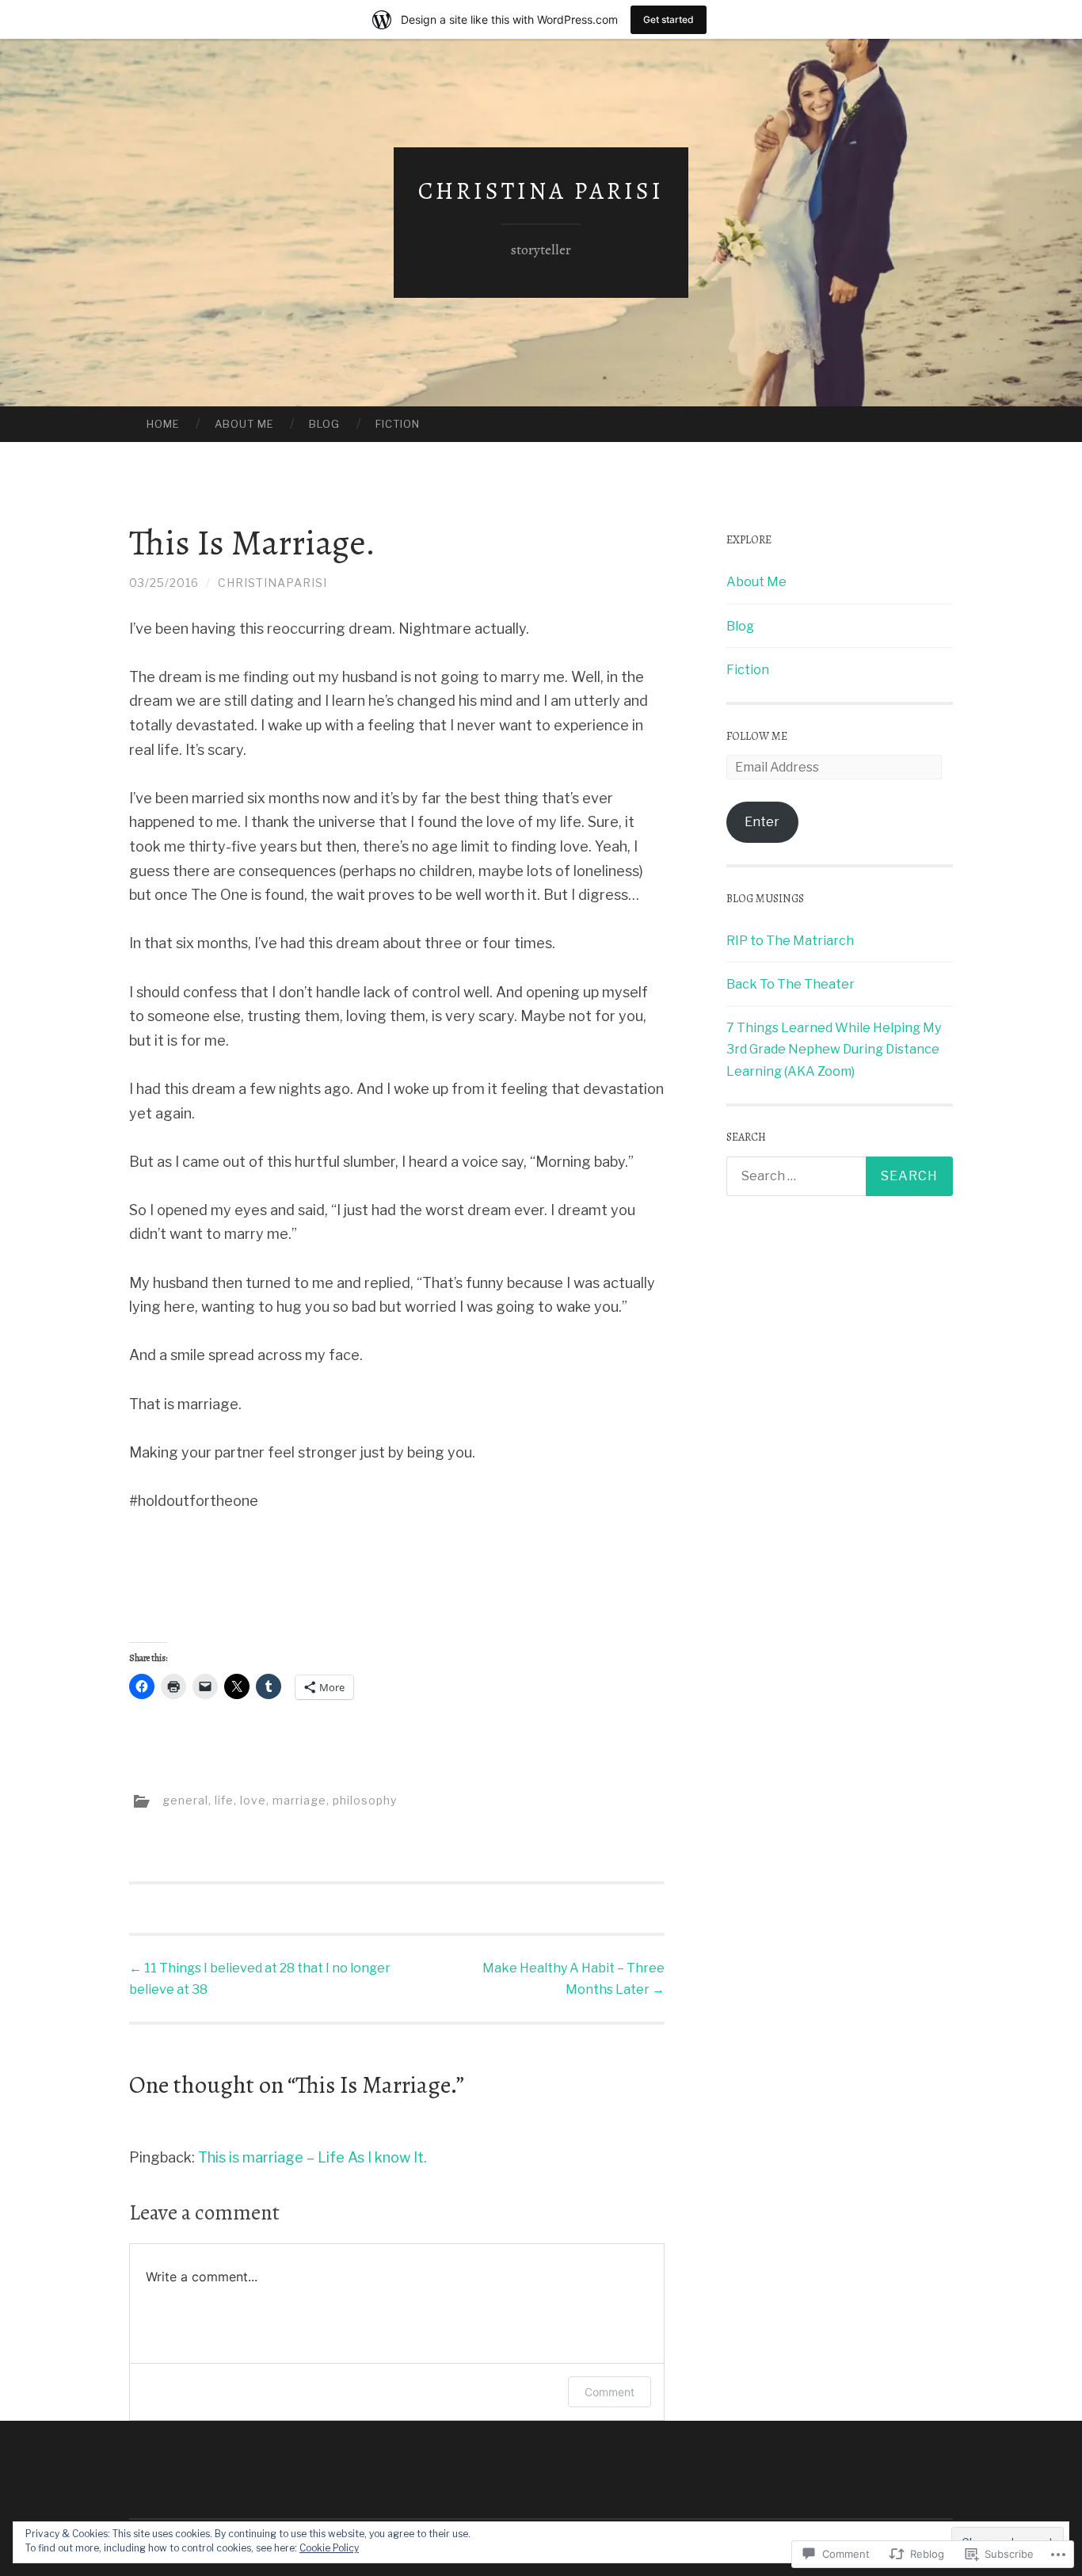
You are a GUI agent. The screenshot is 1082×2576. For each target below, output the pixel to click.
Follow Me (757, 736)
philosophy (365, 1799)
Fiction (398, 424)
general (185, 1799)
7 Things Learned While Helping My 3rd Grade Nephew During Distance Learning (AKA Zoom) (834, 1049)
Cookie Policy (329, 2548)
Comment (610, 2392)
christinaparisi (272, 583)
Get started (669, 19)
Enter (762, 822)
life (224, 1799)
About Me (244, 424)
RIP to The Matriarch (790, 941)
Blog (324, 424)
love (253, 1799)
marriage (299, 1799)
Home (163, 424)
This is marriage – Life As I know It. (312, 2157)
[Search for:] (840, 1176)
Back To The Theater (791, 984)
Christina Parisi (541, 191)
